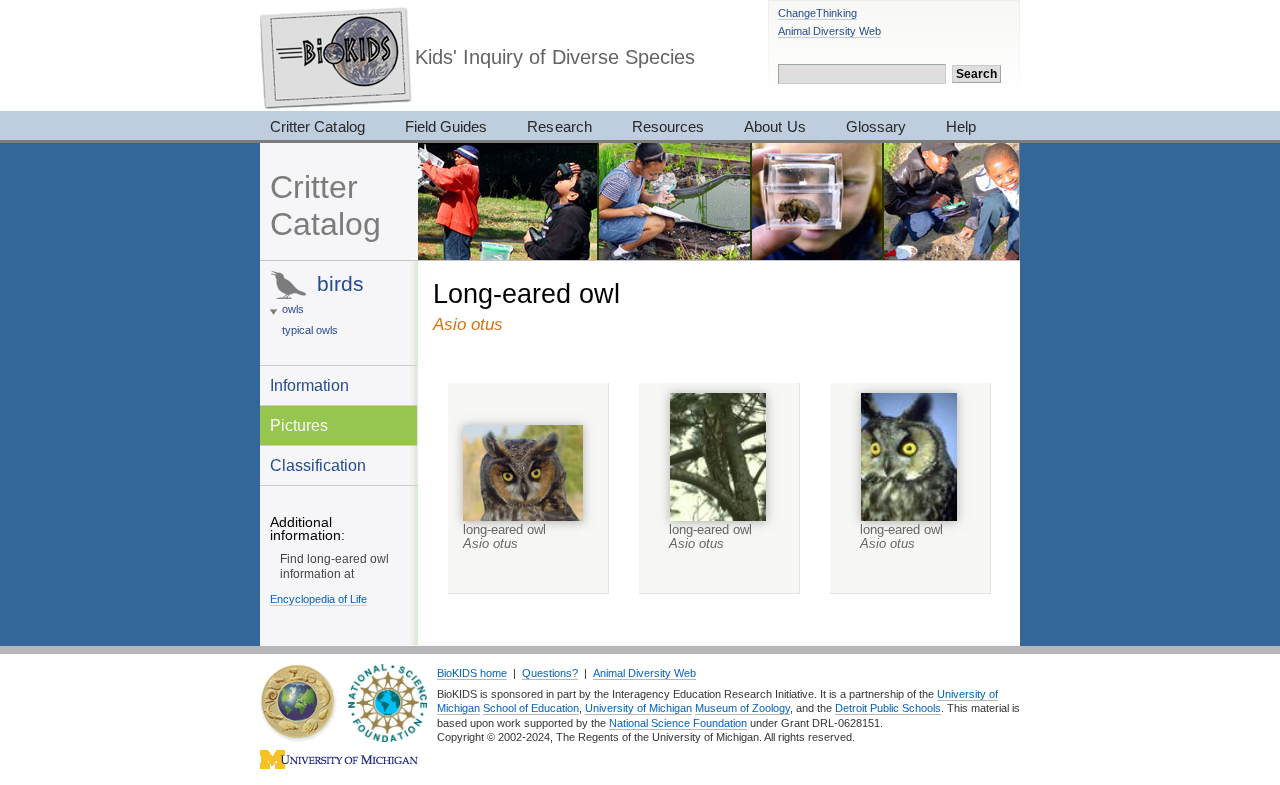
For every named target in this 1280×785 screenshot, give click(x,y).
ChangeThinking (817, 13)
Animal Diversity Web (829, 31)
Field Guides (446, 126)
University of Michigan (638, 708)
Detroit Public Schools (888, 708)
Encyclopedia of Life (318, 599)
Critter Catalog (317, 126)
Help (961, 126)
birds (340, 283)
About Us (774, 126)
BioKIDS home (472, 673)
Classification (318, 465)
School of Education (531, 708)
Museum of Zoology (742, 708)
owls (293, 309)
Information (309, 385)
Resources (668, 126)
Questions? (550, 673)
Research (559, 126)
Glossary (876, 126)
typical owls (310, 330)
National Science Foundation (678, 723)
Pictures (299, 425)
